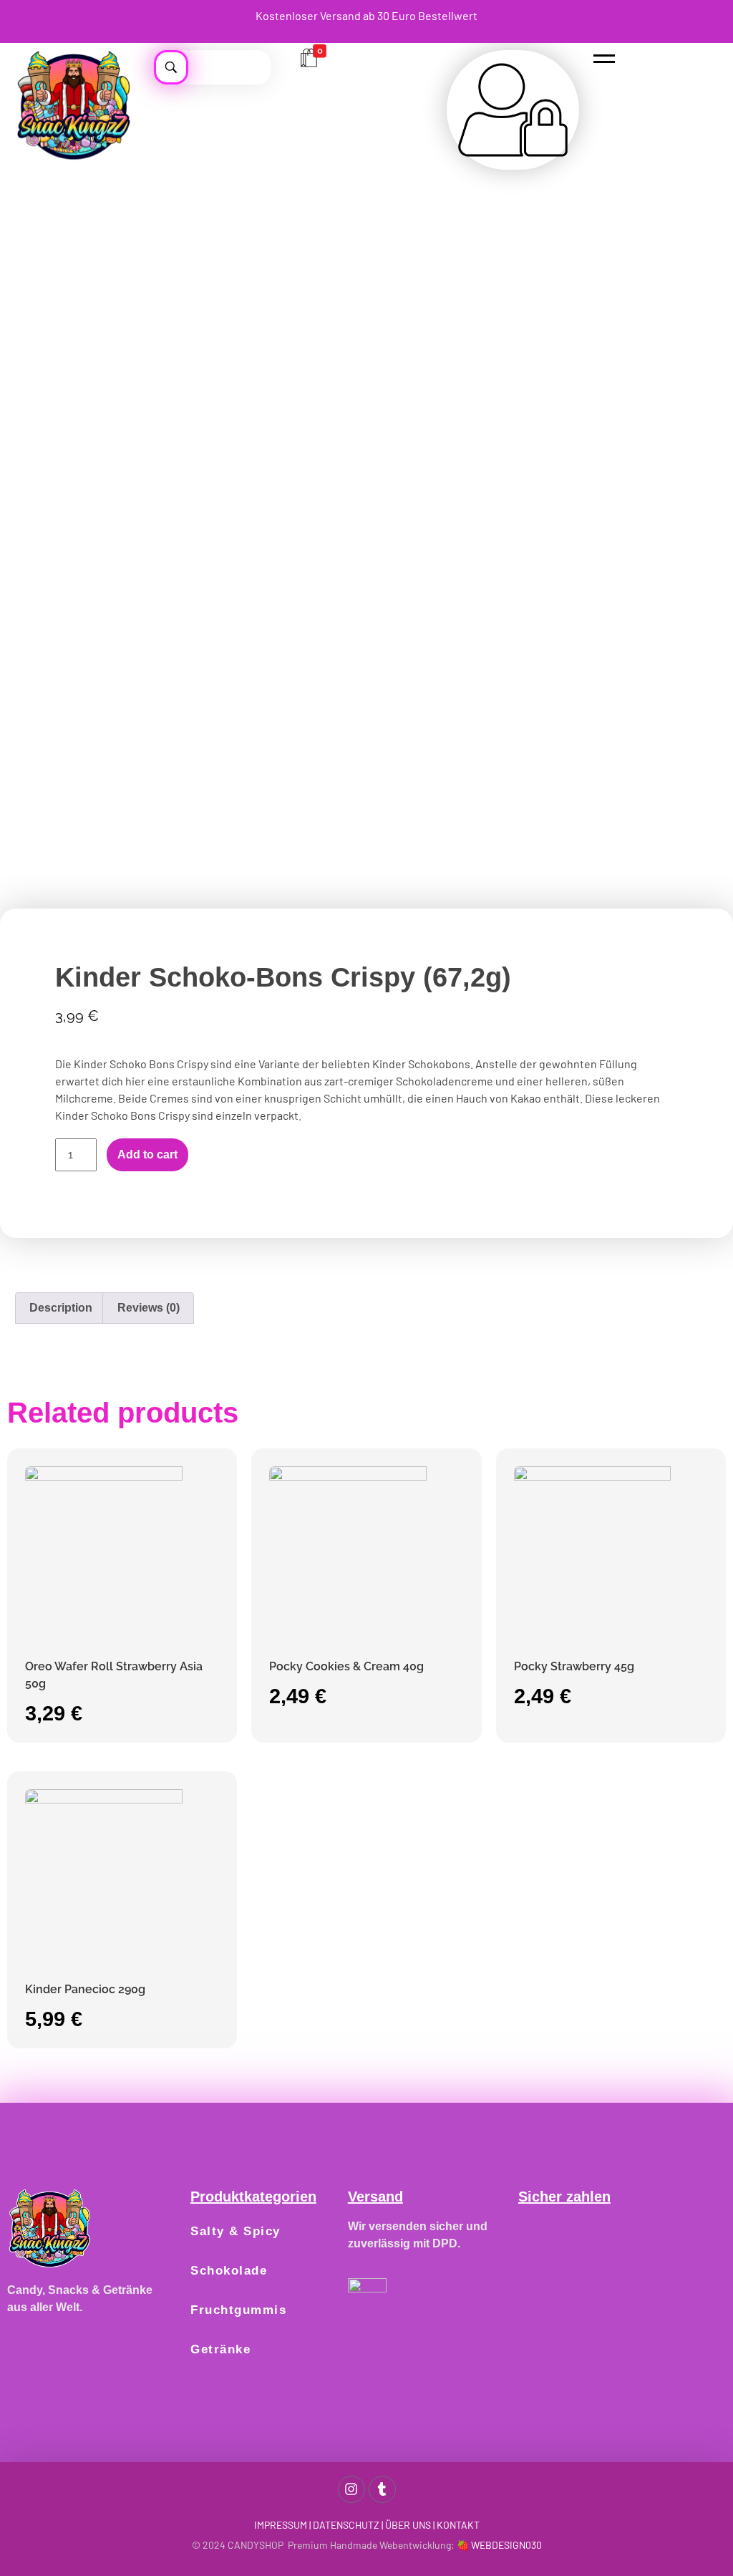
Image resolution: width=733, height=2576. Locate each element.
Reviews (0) (149, 1308)
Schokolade (229, 2271)
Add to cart (147, 1154)
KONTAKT (458, 2525)
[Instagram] (351, 2489)
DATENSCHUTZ (346, 2525)
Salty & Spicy (236, 2231)
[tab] (61, 1308)
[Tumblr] (382, 2489)
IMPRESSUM (281, 2525)
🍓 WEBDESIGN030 (499, 2545)
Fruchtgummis (238, 2310)
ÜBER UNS (408, 2525)
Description (61, 1308)
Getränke (220, 2349)
